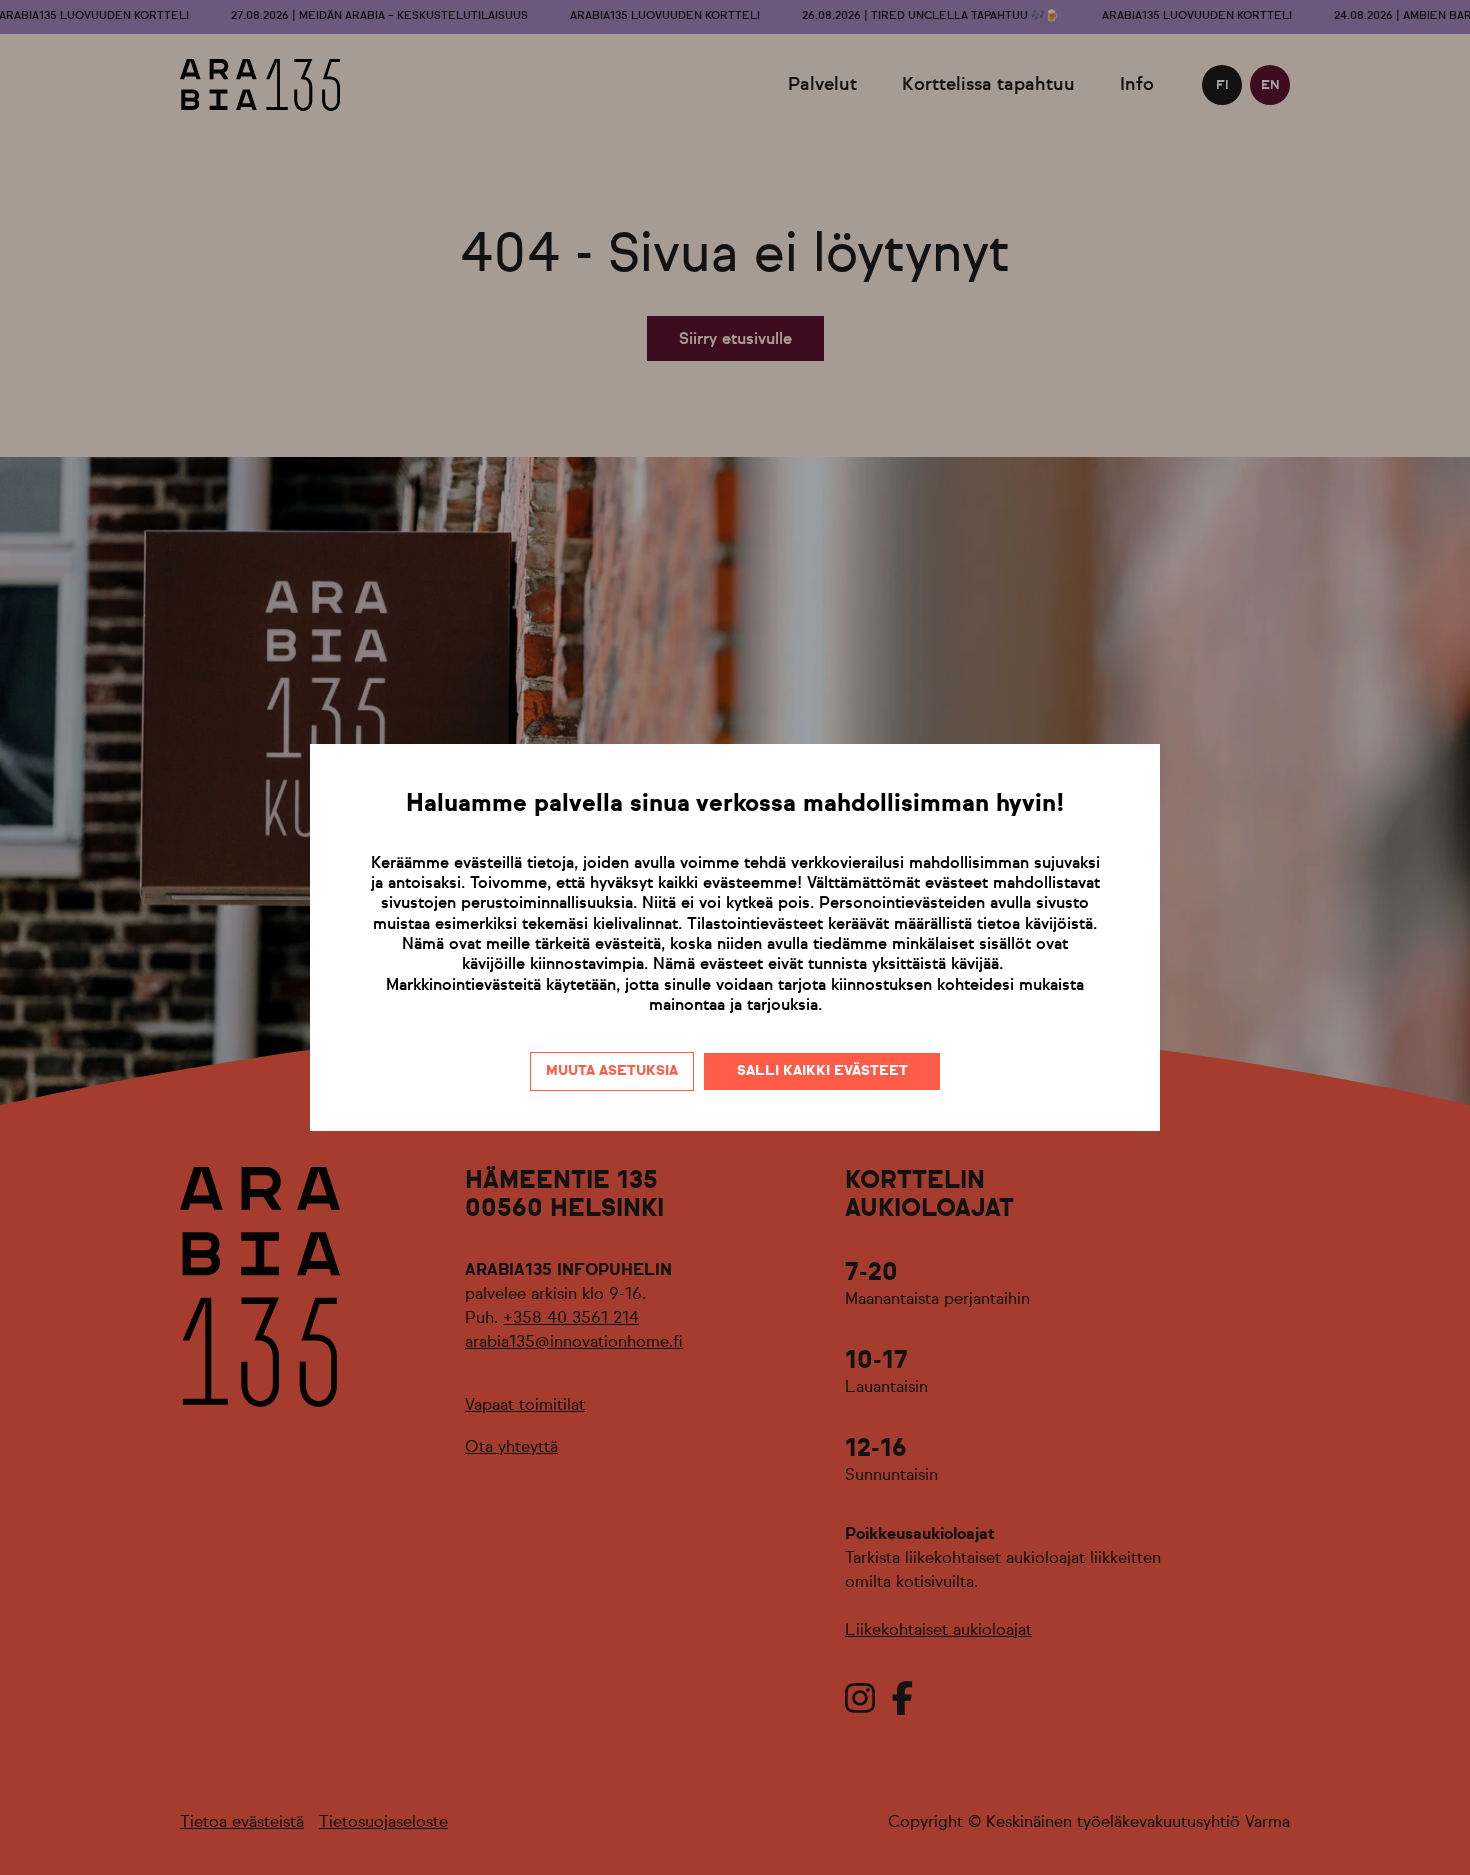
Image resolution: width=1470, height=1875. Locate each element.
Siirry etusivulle (735, 340)
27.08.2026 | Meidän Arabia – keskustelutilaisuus (379, 16)
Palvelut (822, 85)
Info (1137, 85)
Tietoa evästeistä (242, 1823)
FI (1222, 85)
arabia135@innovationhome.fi (574, 1343)
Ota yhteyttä (511, 1448)
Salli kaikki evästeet (822, 1071)
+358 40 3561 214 (571, 1319)
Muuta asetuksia (612, 1071)
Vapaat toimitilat (525, 1406)
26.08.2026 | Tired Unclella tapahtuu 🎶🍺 (930, 16)
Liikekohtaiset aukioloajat (938, 1631)
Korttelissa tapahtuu (988, 85)
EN (1270, 85)
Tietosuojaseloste (383, 1823)
